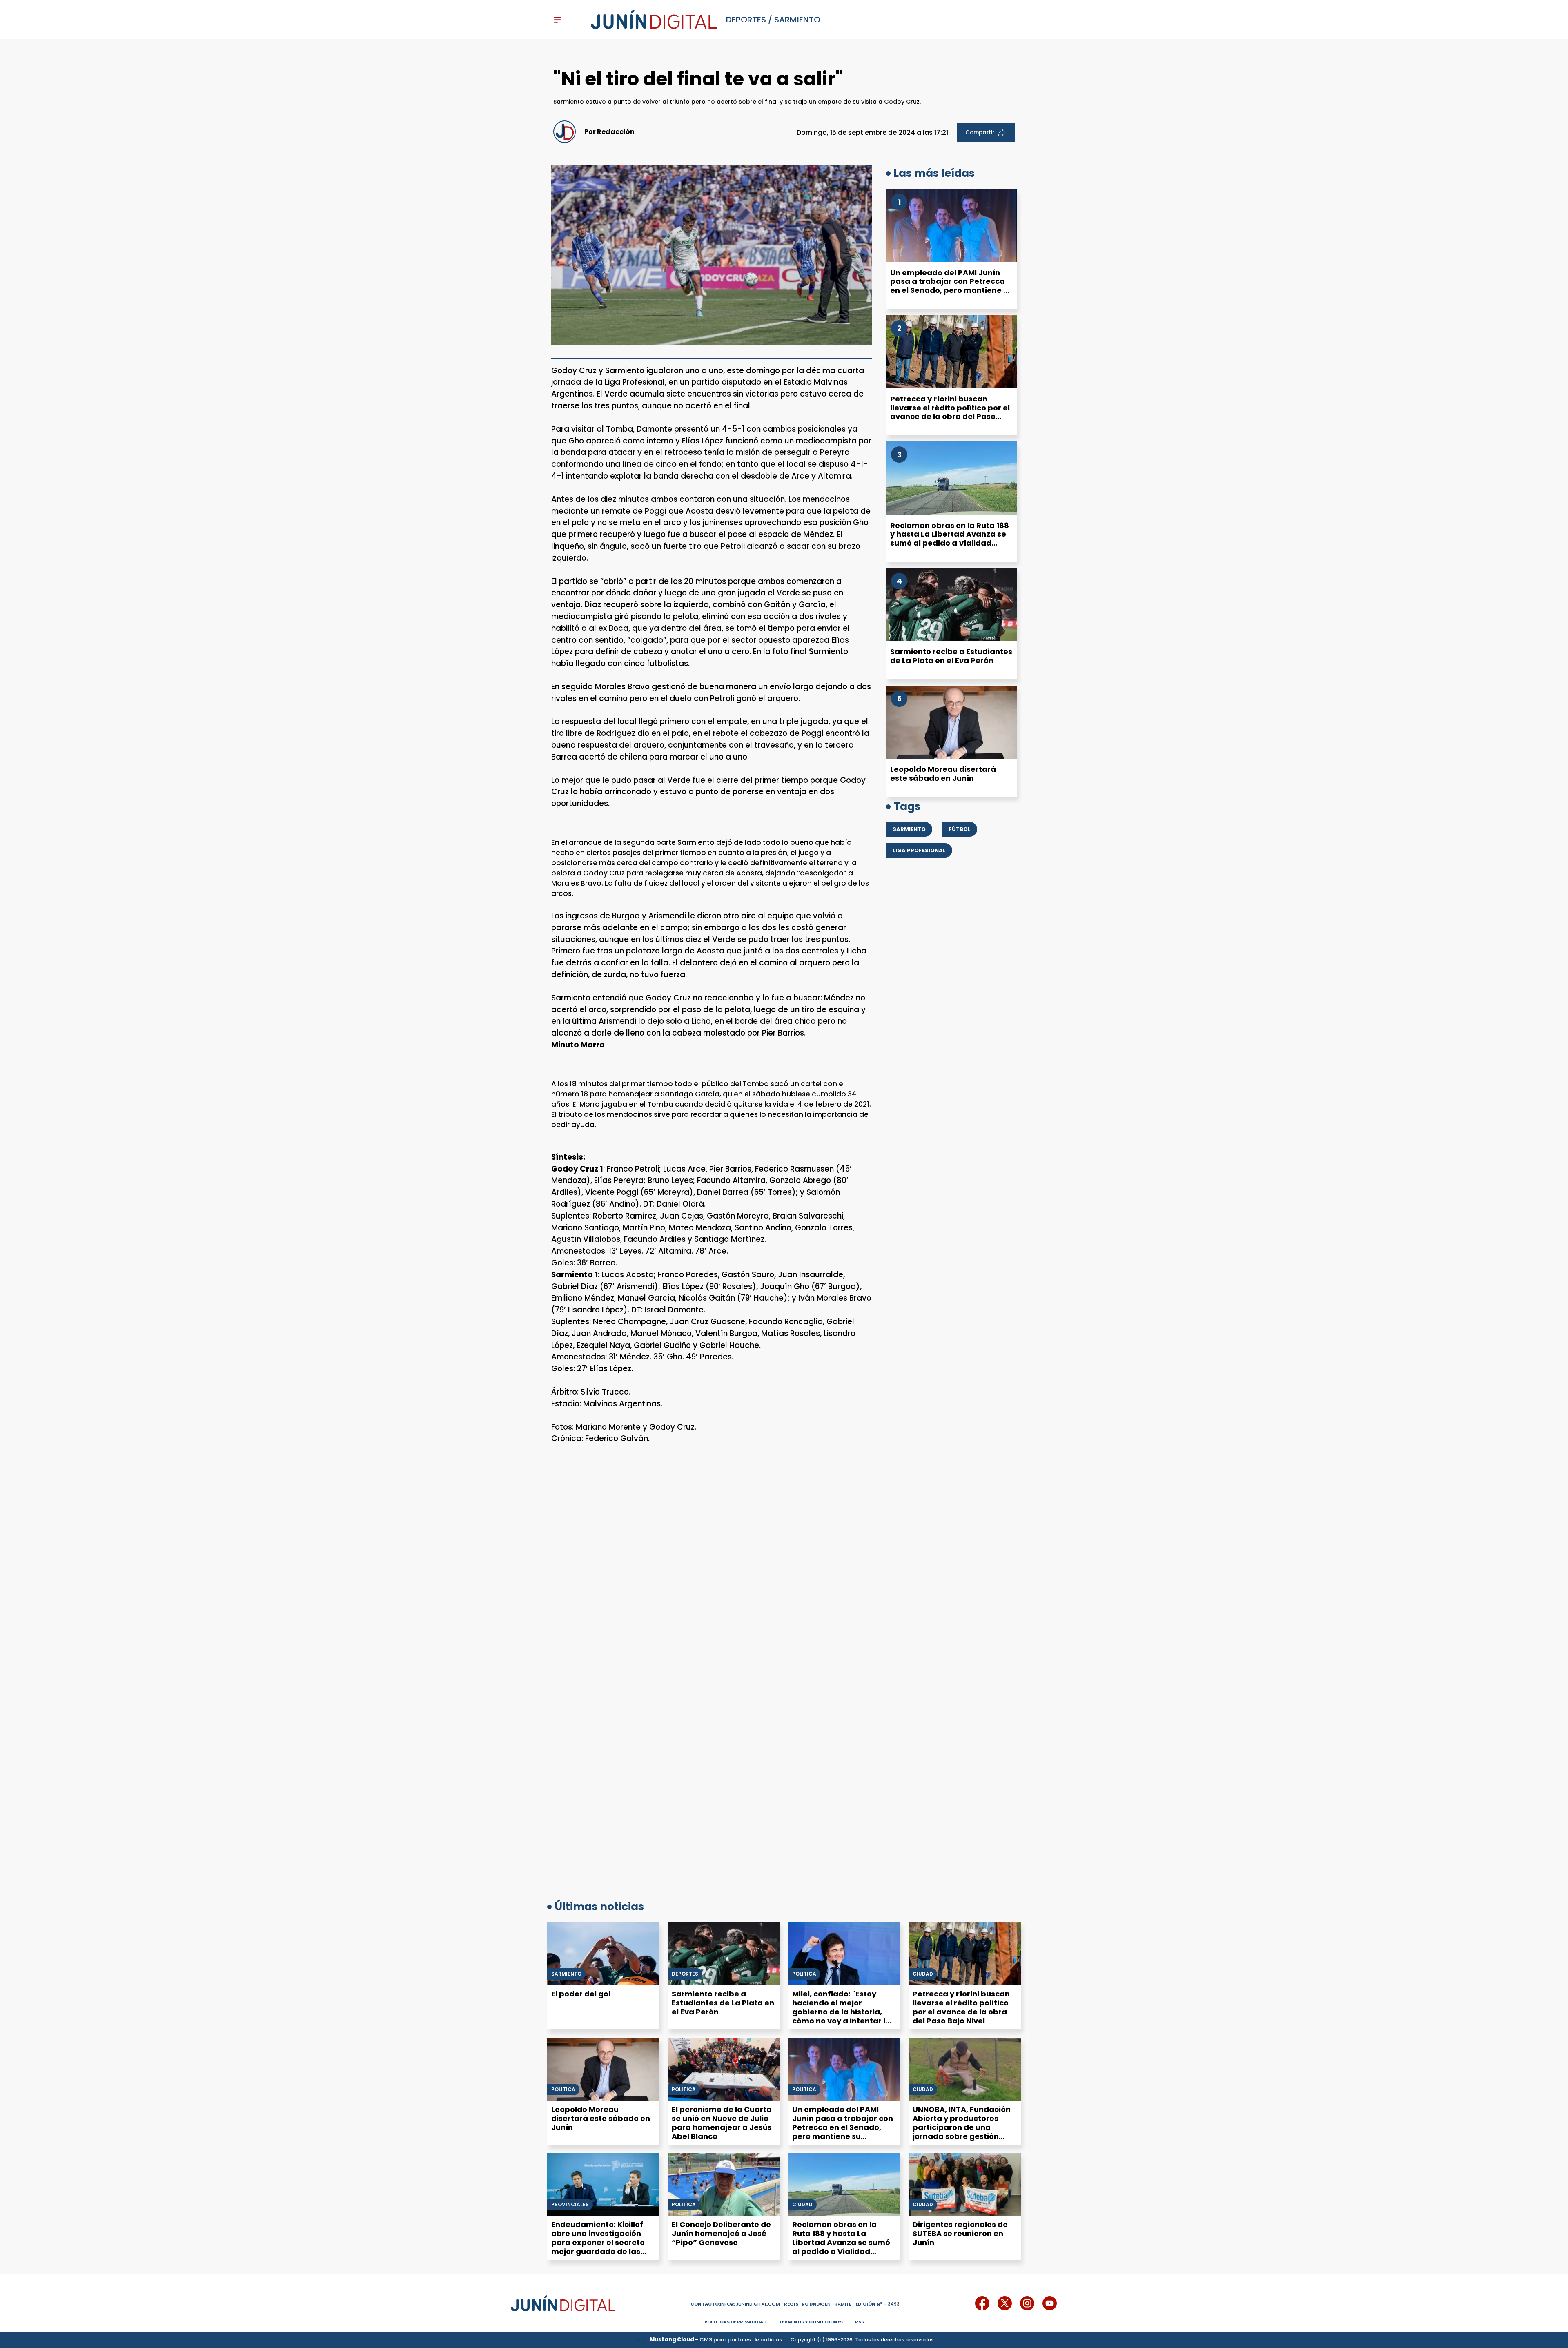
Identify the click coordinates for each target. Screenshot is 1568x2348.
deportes (746, 20)
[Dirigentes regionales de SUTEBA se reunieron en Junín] (965, 2185)
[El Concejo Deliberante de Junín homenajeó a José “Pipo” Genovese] (724, 2185)
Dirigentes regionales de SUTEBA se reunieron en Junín (960, 2233)
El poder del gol (581, 1994)
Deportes (685, 1974)
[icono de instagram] (1027, 2303)
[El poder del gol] (603, 1954)
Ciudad (923, 1974)
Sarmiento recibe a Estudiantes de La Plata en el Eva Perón (951, 656)
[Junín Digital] (654, 20)
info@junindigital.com (735, 2304)
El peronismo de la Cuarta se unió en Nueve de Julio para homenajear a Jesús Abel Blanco (722, 2123)
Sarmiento (797, 20)
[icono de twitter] (1005, 2303)
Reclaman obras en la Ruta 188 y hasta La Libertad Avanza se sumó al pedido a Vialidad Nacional (950, 539)
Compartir (980, 133)
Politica (563, 2090)
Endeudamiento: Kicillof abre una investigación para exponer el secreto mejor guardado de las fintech (598, 2242)
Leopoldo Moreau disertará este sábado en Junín (943, 774)
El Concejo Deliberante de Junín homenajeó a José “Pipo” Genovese (721, 2233)
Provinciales (570, 2205)
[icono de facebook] (982, 2303)
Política (804, 1974)
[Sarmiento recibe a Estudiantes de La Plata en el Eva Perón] (951, 605)
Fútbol (960, 829)
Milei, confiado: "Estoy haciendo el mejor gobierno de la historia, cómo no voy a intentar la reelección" (841, 2012)
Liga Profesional (919, 850)
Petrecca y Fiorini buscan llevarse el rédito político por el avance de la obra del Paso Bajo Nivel (950, 412)
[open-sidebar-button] (557, 20)
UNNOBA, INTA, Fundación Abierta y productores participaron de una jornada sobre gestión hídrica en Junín (962, 2127)
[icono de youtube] (1050, 2303)
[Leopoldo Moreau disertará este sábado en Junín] (951, 722)
